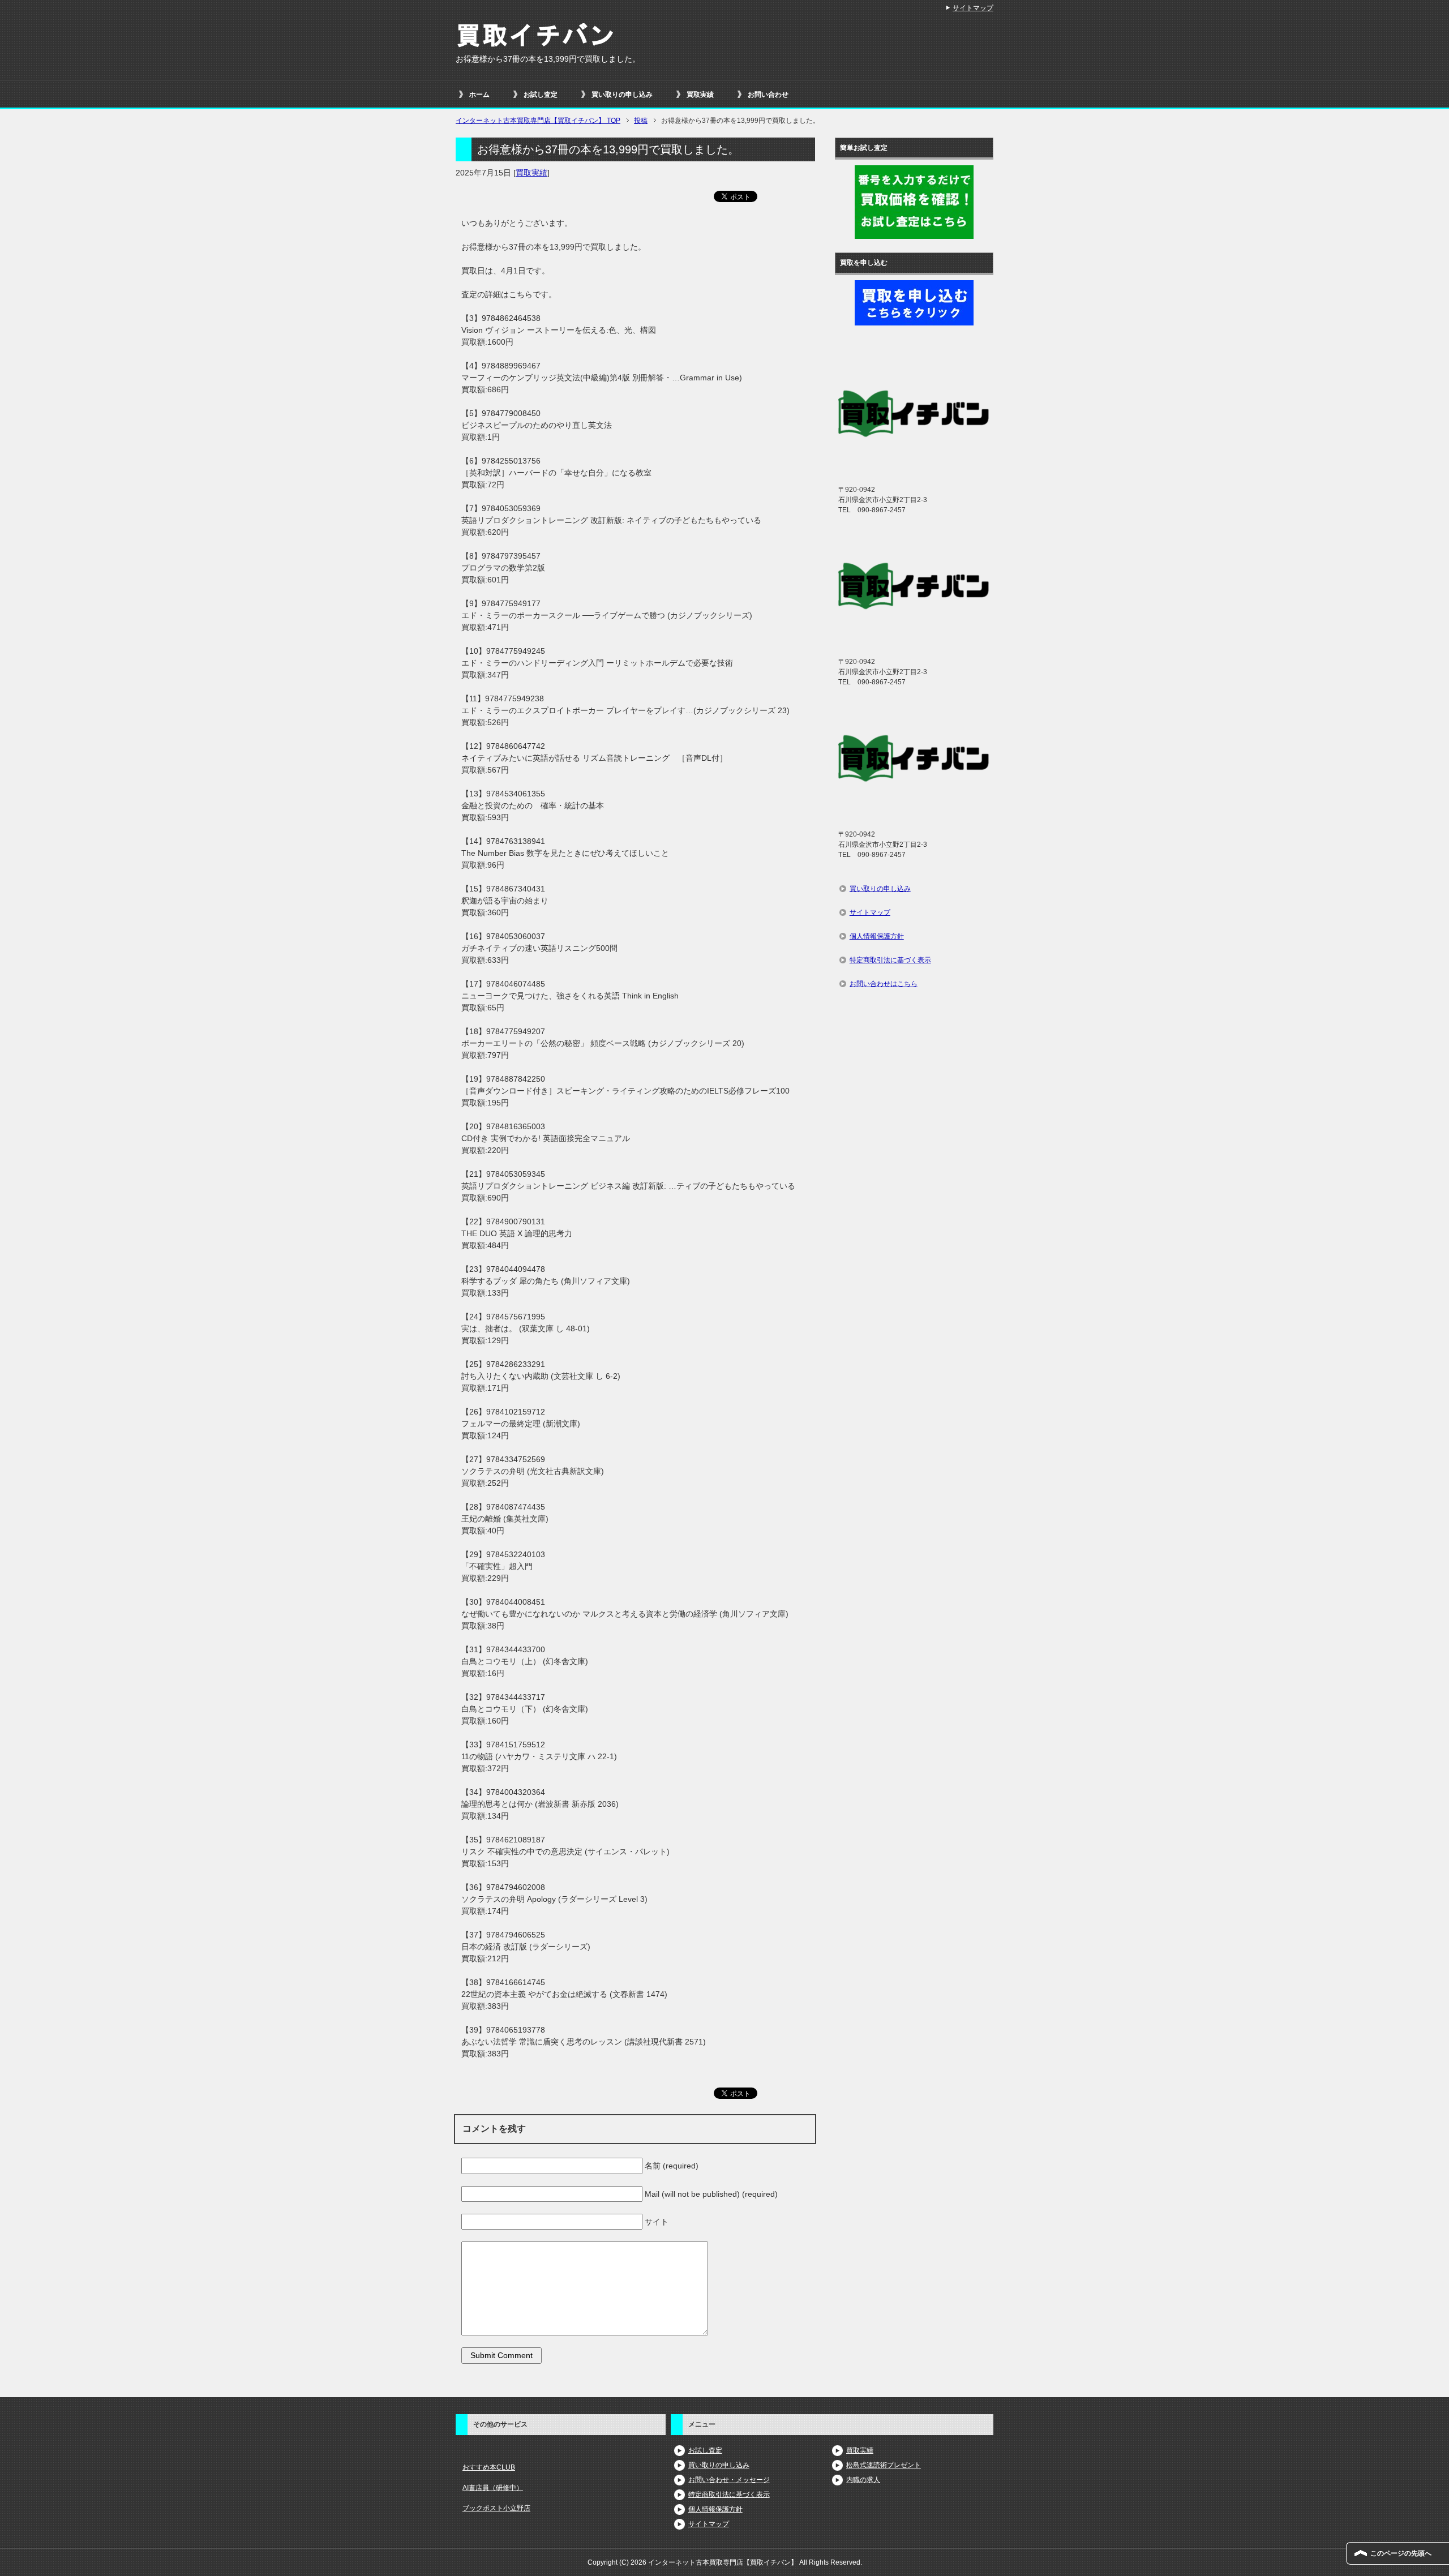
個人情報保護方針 (877, 936)
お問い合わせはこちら (884, 984)
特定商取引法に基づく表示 (890, 960)
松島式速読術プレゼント (884, 2465)
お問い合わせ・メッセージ (729, 2480)
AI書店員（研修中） (493, 2488)
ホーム (479, 95)
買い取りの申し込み (622, 95)
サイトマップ (870, 912)
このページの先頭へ (1401, 2553)
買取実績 (700, 95)
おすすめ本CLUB (489, 2467)
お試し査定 (541, 95)
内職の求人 (863, 2480)
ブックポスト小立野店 (496, 2508)
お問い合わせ (768, 95)
